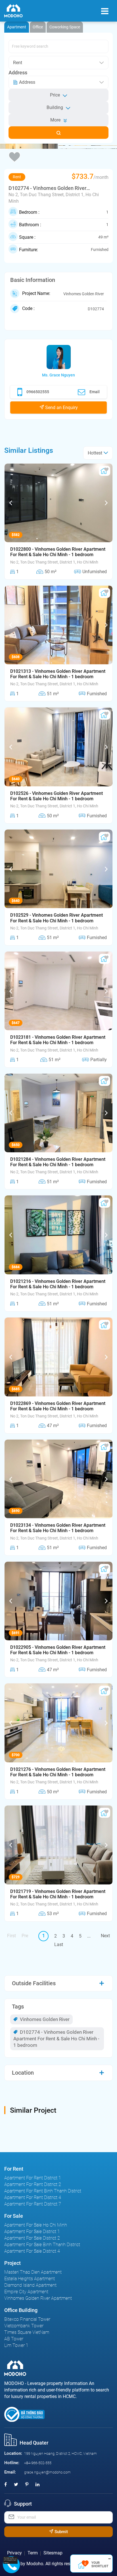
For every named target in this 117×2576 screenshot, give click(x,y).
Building (55, 107)
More (55, 120)
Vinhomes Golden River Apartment (38, 2298)
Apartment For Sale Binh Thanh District (42, 2245)
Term (33, 2553)
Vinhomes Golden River (44, 2019)
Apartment (17, 27)
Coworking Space (65, 27)
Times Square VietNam (27, 2332)
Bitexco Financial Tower (27, 2319)
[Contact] (9, 2561)
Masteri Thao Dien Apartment (33, 2272)
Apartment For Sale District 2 (32, 2238)
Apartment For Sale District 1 (32, 2232)
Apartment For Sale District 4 (32, 2251)
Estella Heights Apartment (30, 2279)
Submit (61, 2532)
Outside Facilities (34, 1983)
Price (55, 95)
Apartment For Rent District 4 (33, 2197)
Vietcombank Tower (24, 2326)
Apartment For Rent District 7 (33, 2204)
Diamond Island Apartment (30, 2285)
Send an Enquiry (61, 408)
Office (38, 27)
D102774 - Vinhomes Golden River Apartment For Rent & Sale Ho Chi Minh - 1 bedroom (56, 2039)
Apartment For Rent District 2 (33, 2184)
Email (95, 392)
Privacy (14, 2553)
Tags (18, 2007)
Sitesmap (53, 2553)
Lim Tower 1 (16, 2345)
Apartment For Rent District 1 (33, 2178)
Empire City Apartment (26, 2292)
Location (23, 2073)
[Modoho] (13, 11)
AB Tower (14, 2339)
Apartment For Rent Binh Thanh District (43, 2191)
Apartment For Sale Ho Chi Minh (36, 2225)
